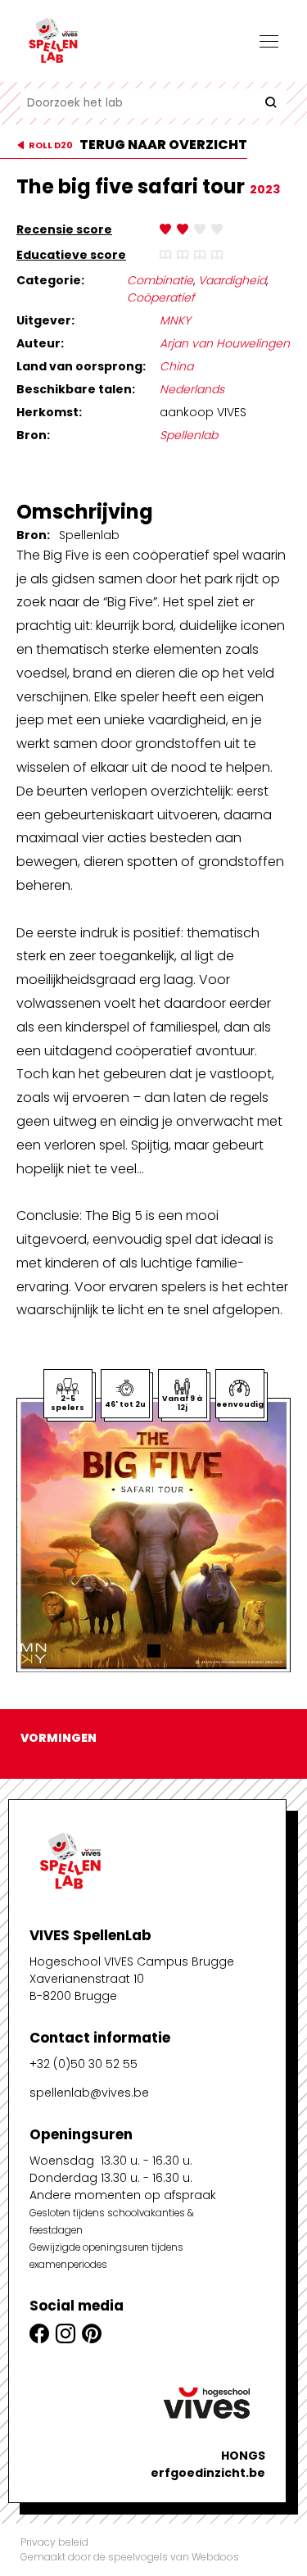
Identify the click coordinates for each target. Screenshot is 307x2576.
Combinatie (160, 280)
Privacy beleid (54, 2542)
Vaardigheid (232, 280)
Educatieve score (71, 255)
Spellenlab (189, 435)
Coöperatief (161, 297)
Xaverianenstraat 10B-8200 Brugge (87, 1987)
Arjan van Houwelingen (225, 343)
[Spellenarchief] (102, 41)
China (176, 366)
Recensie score (64, 229)
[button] (154, 1651)
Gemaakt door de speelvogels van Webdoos (130, 2557)
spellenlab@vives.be (89, 2093)
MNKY (175, 320)
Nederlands (192, 389)
